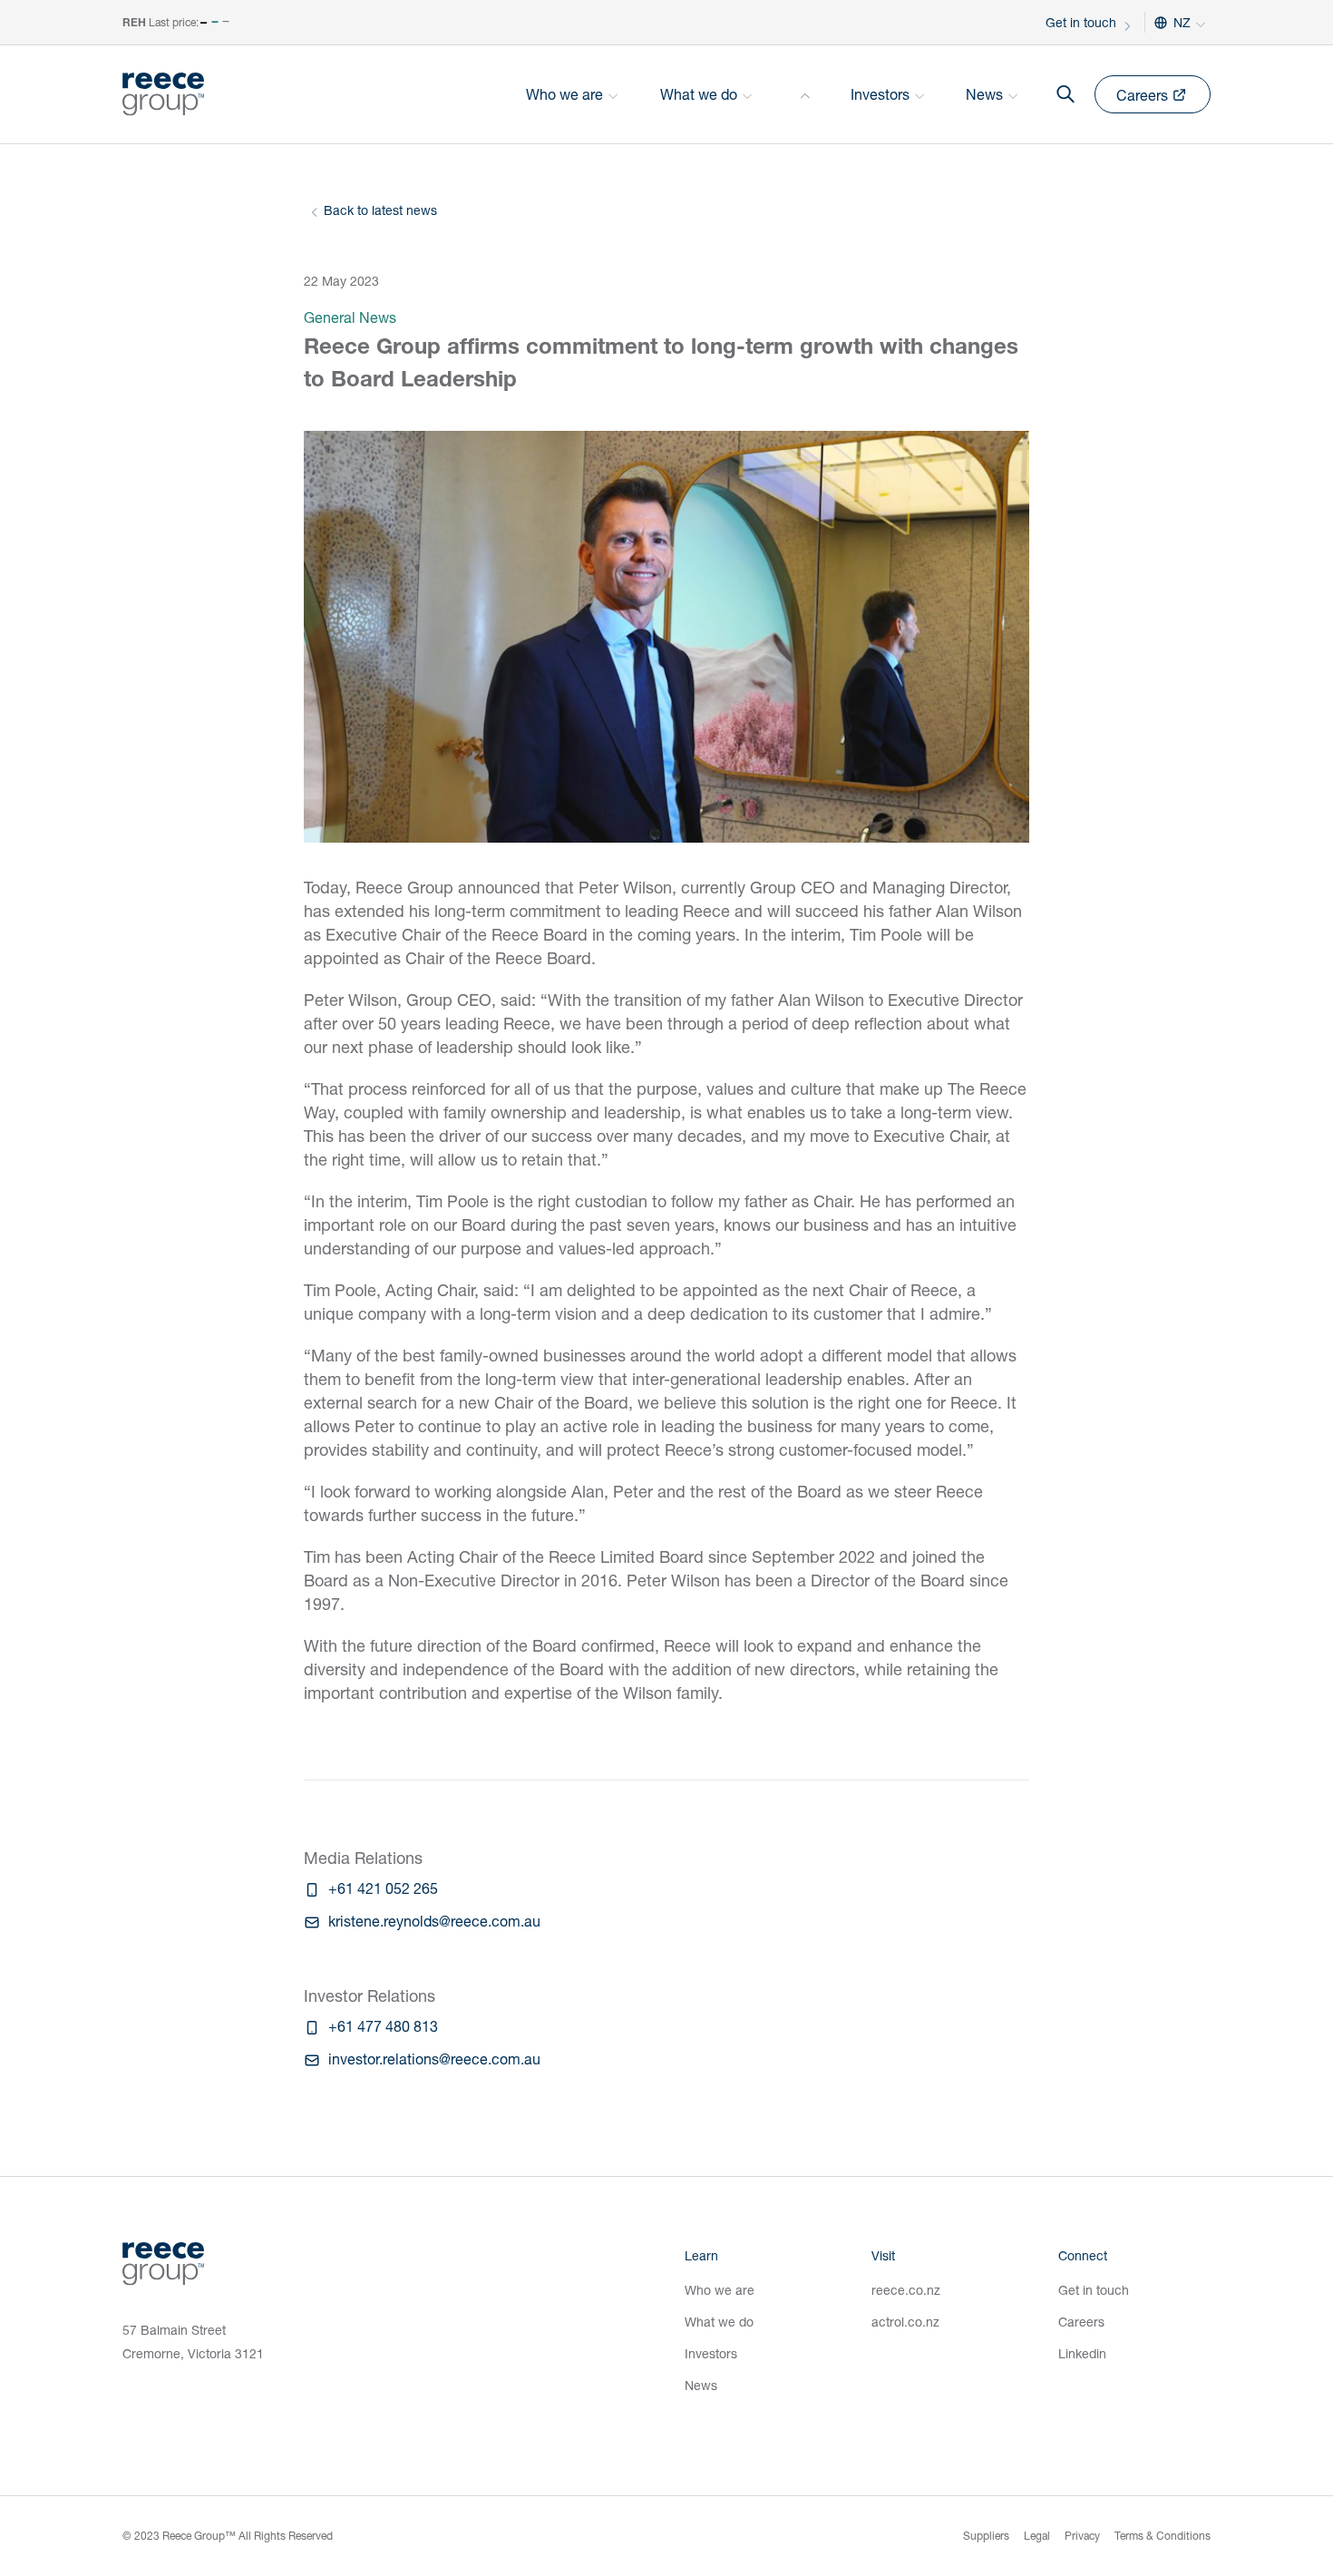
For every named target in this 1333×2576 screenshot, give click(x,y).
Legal (1037, 2536)
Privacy (1082, 2536)
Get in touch (1081, 22)
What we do (719, 2322)
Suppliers (986, 2536)
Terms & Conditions (1163, 2536)
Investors (711, 2353)
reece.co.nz (906, 2290)
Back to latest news (380, 210)
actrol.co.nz (905, 2322)
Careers (1081, 2322)
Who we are (720, 2290)
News (701, 2385)
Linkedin (1082, 2353)
